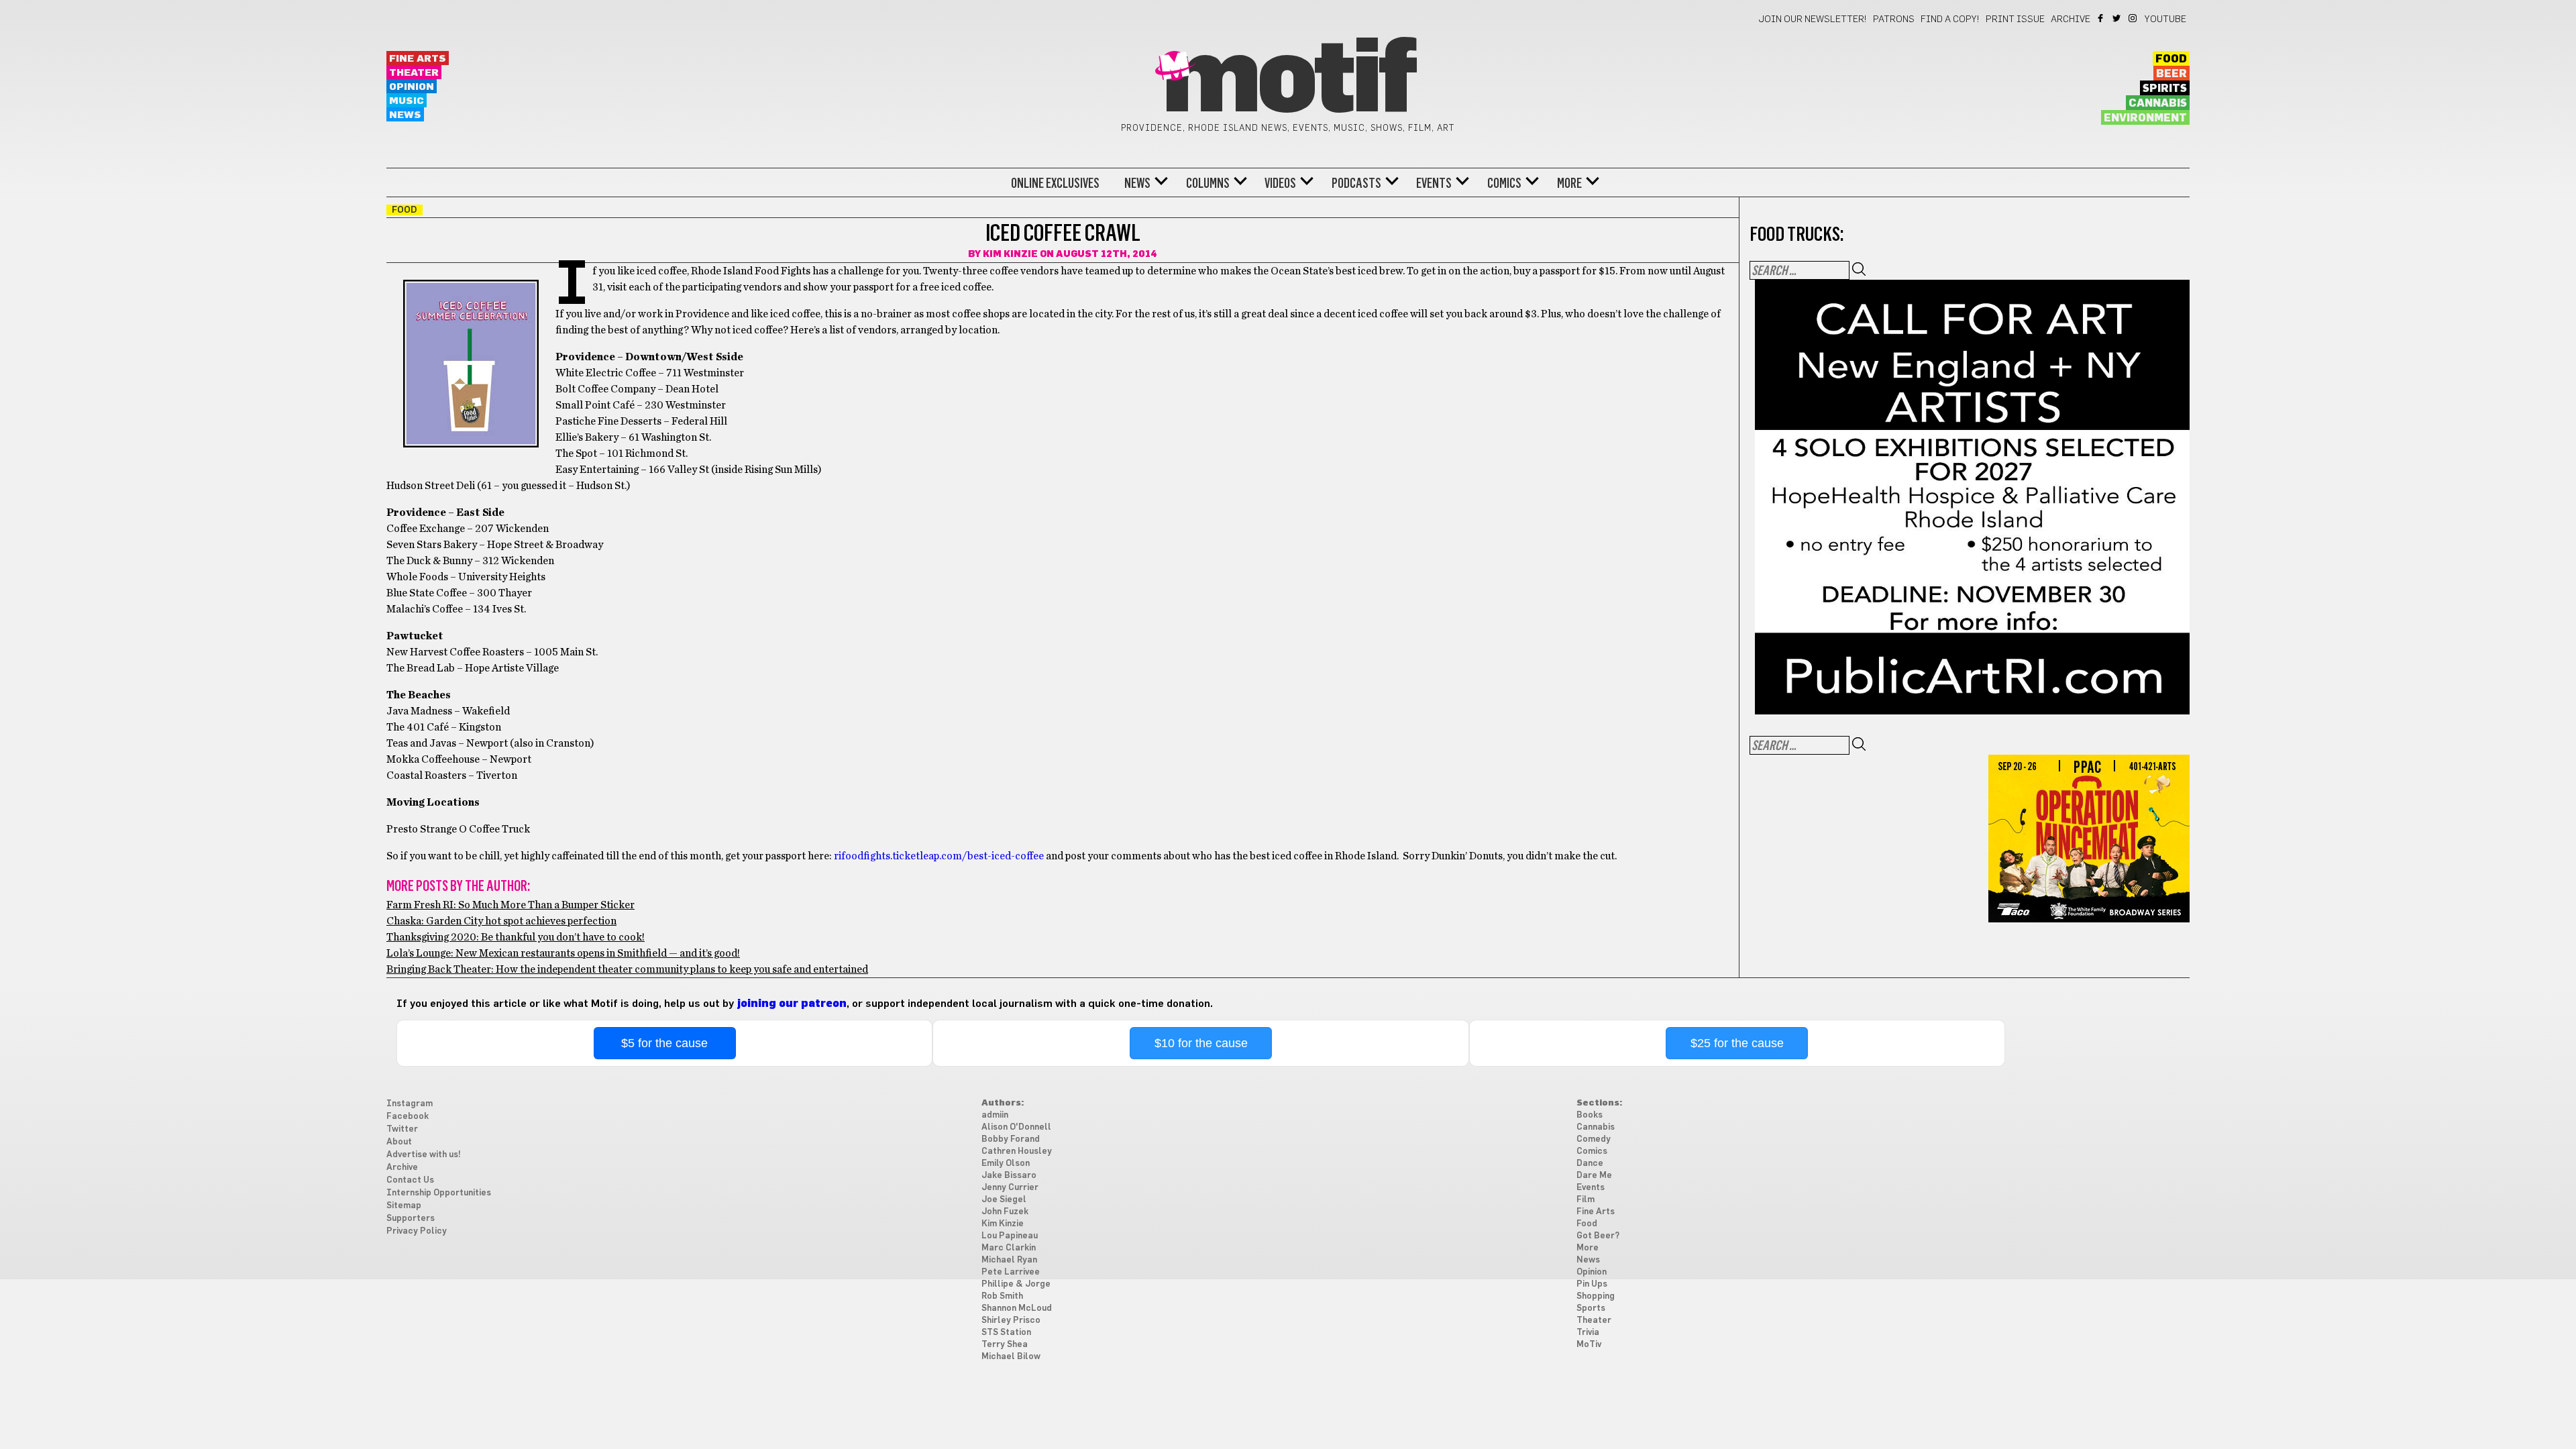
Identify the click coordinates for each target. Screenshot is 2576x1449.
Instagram (2134, 18)
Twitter (2117, 18)
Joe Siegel (1004, 1200)
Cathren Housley (1017, 1151)
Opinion (412, 87)
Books (1590, 1115)
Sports (1591, 1308)
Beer (2171, 74)
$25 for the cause (1737, 1043)
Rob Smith (1002, 1296)
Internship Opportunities (439, 1193)
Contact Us (410, 1180)
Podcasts (1356, 183)
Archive (2071, 19)
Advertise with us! (424, 1155)
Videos (1280, 183)
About (399, 1142)
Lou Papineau (1010, 1236)
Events (1434, 183)
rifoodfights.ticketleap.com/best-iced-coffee (939, 856)
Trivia (1588, 1333)
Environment (2145, 118)
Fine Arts (418, 59)
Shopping (1596, 1296)
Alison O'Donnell (1016, 1127)
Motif (1288, 80)
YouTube (2165, 19)
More (1569, 183)
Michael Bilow (1011, 1357)
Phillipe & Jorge (1016, 1284)
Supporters (411, 1219)
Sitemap (404, 1206)
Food (2171, 59)
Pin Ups (1592, 1284)
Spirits (2165, 89)
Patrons (1894, 19)
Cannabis (2158, 103)
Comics (1504, 183)
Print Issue (2015, 19)
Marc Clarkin (1009, 1248)
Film (1586, 1200)
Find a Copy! (1950, 19)
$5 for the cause (664, 1043)
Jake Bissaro (1009, 1176)
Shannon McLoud (1017, 1308)
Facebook (2101, 18)
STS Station (1006, 1333)
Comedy (1594, 1139)
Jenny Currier (1010, 1188)
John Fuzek (1005, 1212)
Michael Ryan (1009, 1260)
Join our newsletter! (1813, 19)
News (405, 115)
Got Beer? (1598, 1236)
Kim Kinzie (1010, 254)
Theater (414, 73)
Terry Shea (1005, 1345)
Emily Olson (1006, 1164)
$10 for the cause (1201, 1043)
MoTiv (1589, 1345)
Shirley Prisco (1011, 1321)
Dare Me (1594, 1176)
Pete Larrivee (1011, 1272)
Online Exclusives (1055, 183)
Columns (1208, 183)
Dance (1590, 1164)
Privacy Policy (417, 1231)
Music (407, 101)
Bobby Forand (1011, 1139)
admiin (995, 1115)
